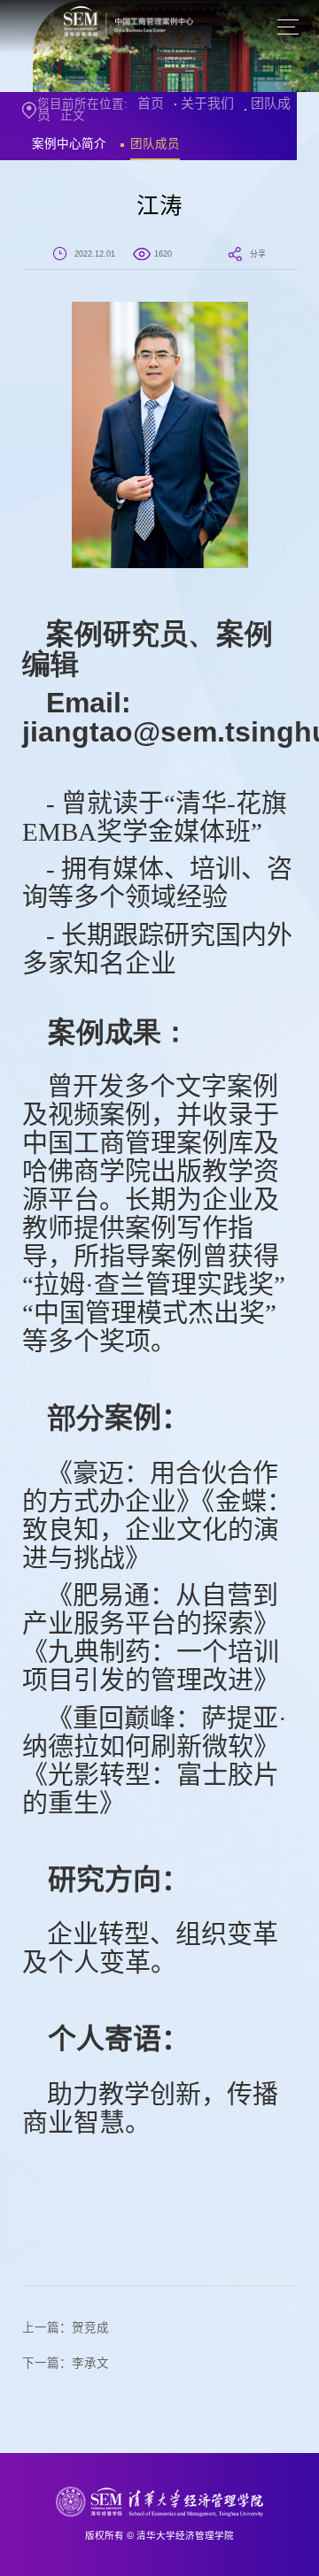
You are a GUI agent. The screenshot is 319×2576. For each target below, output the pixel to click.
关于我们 (207, 103)
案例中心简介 (69, 144)
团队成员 (155, 144)
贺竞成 (90, 2328)
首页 (151, 103)
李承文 (90, 2363)
